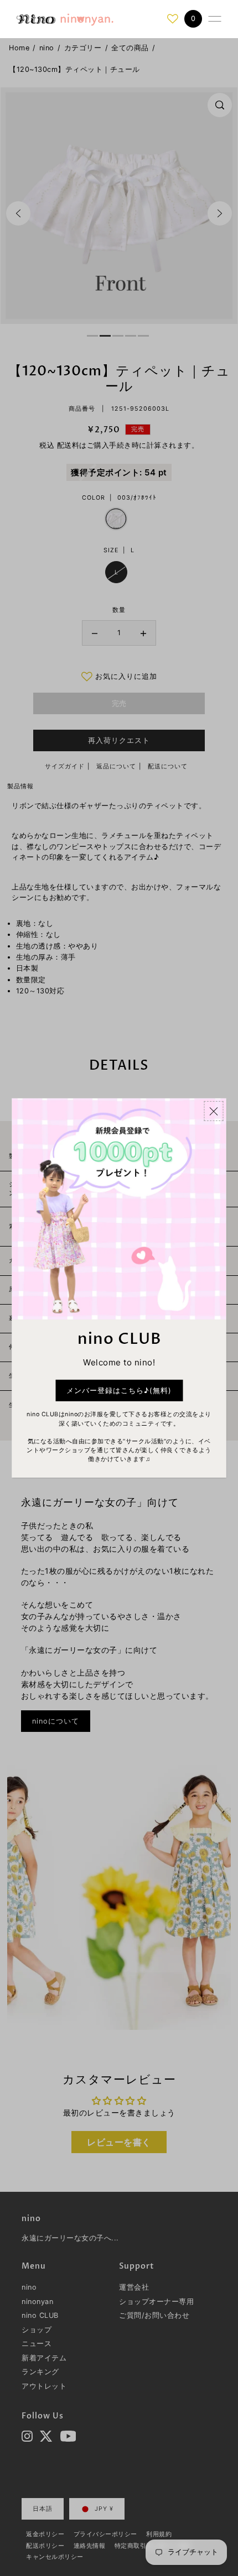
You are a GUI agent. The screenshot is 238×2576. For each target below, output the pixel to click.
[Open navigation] (215, 19)
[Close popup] (214, 1111)
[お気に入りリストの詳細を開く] (173, 19)
